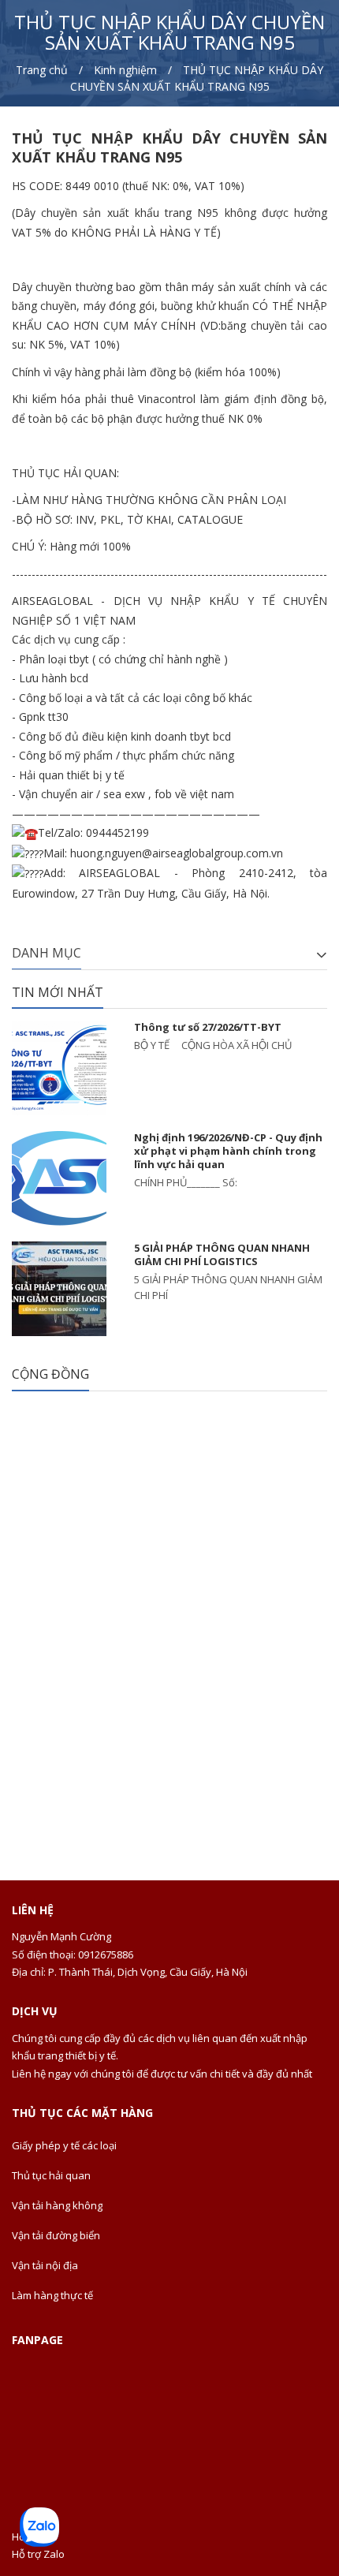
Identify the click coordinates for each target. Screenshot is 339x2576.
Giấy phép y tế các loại (64, 2145)
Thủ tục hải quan (51, 2175)
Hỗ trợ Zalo (38, 2554)
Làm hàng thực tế (52, 2295)
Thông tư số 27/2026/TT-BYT (208, 1027)
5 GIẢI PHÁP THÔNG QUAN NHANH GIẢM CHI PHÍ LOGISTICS (222, 1254)
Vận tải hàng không (57, 2205)
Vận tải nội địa (45, 2265)
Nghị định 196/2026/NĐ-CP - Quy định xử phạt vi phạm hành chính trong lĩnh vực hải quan (228, 1151)
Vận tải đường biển (56, 2235)
